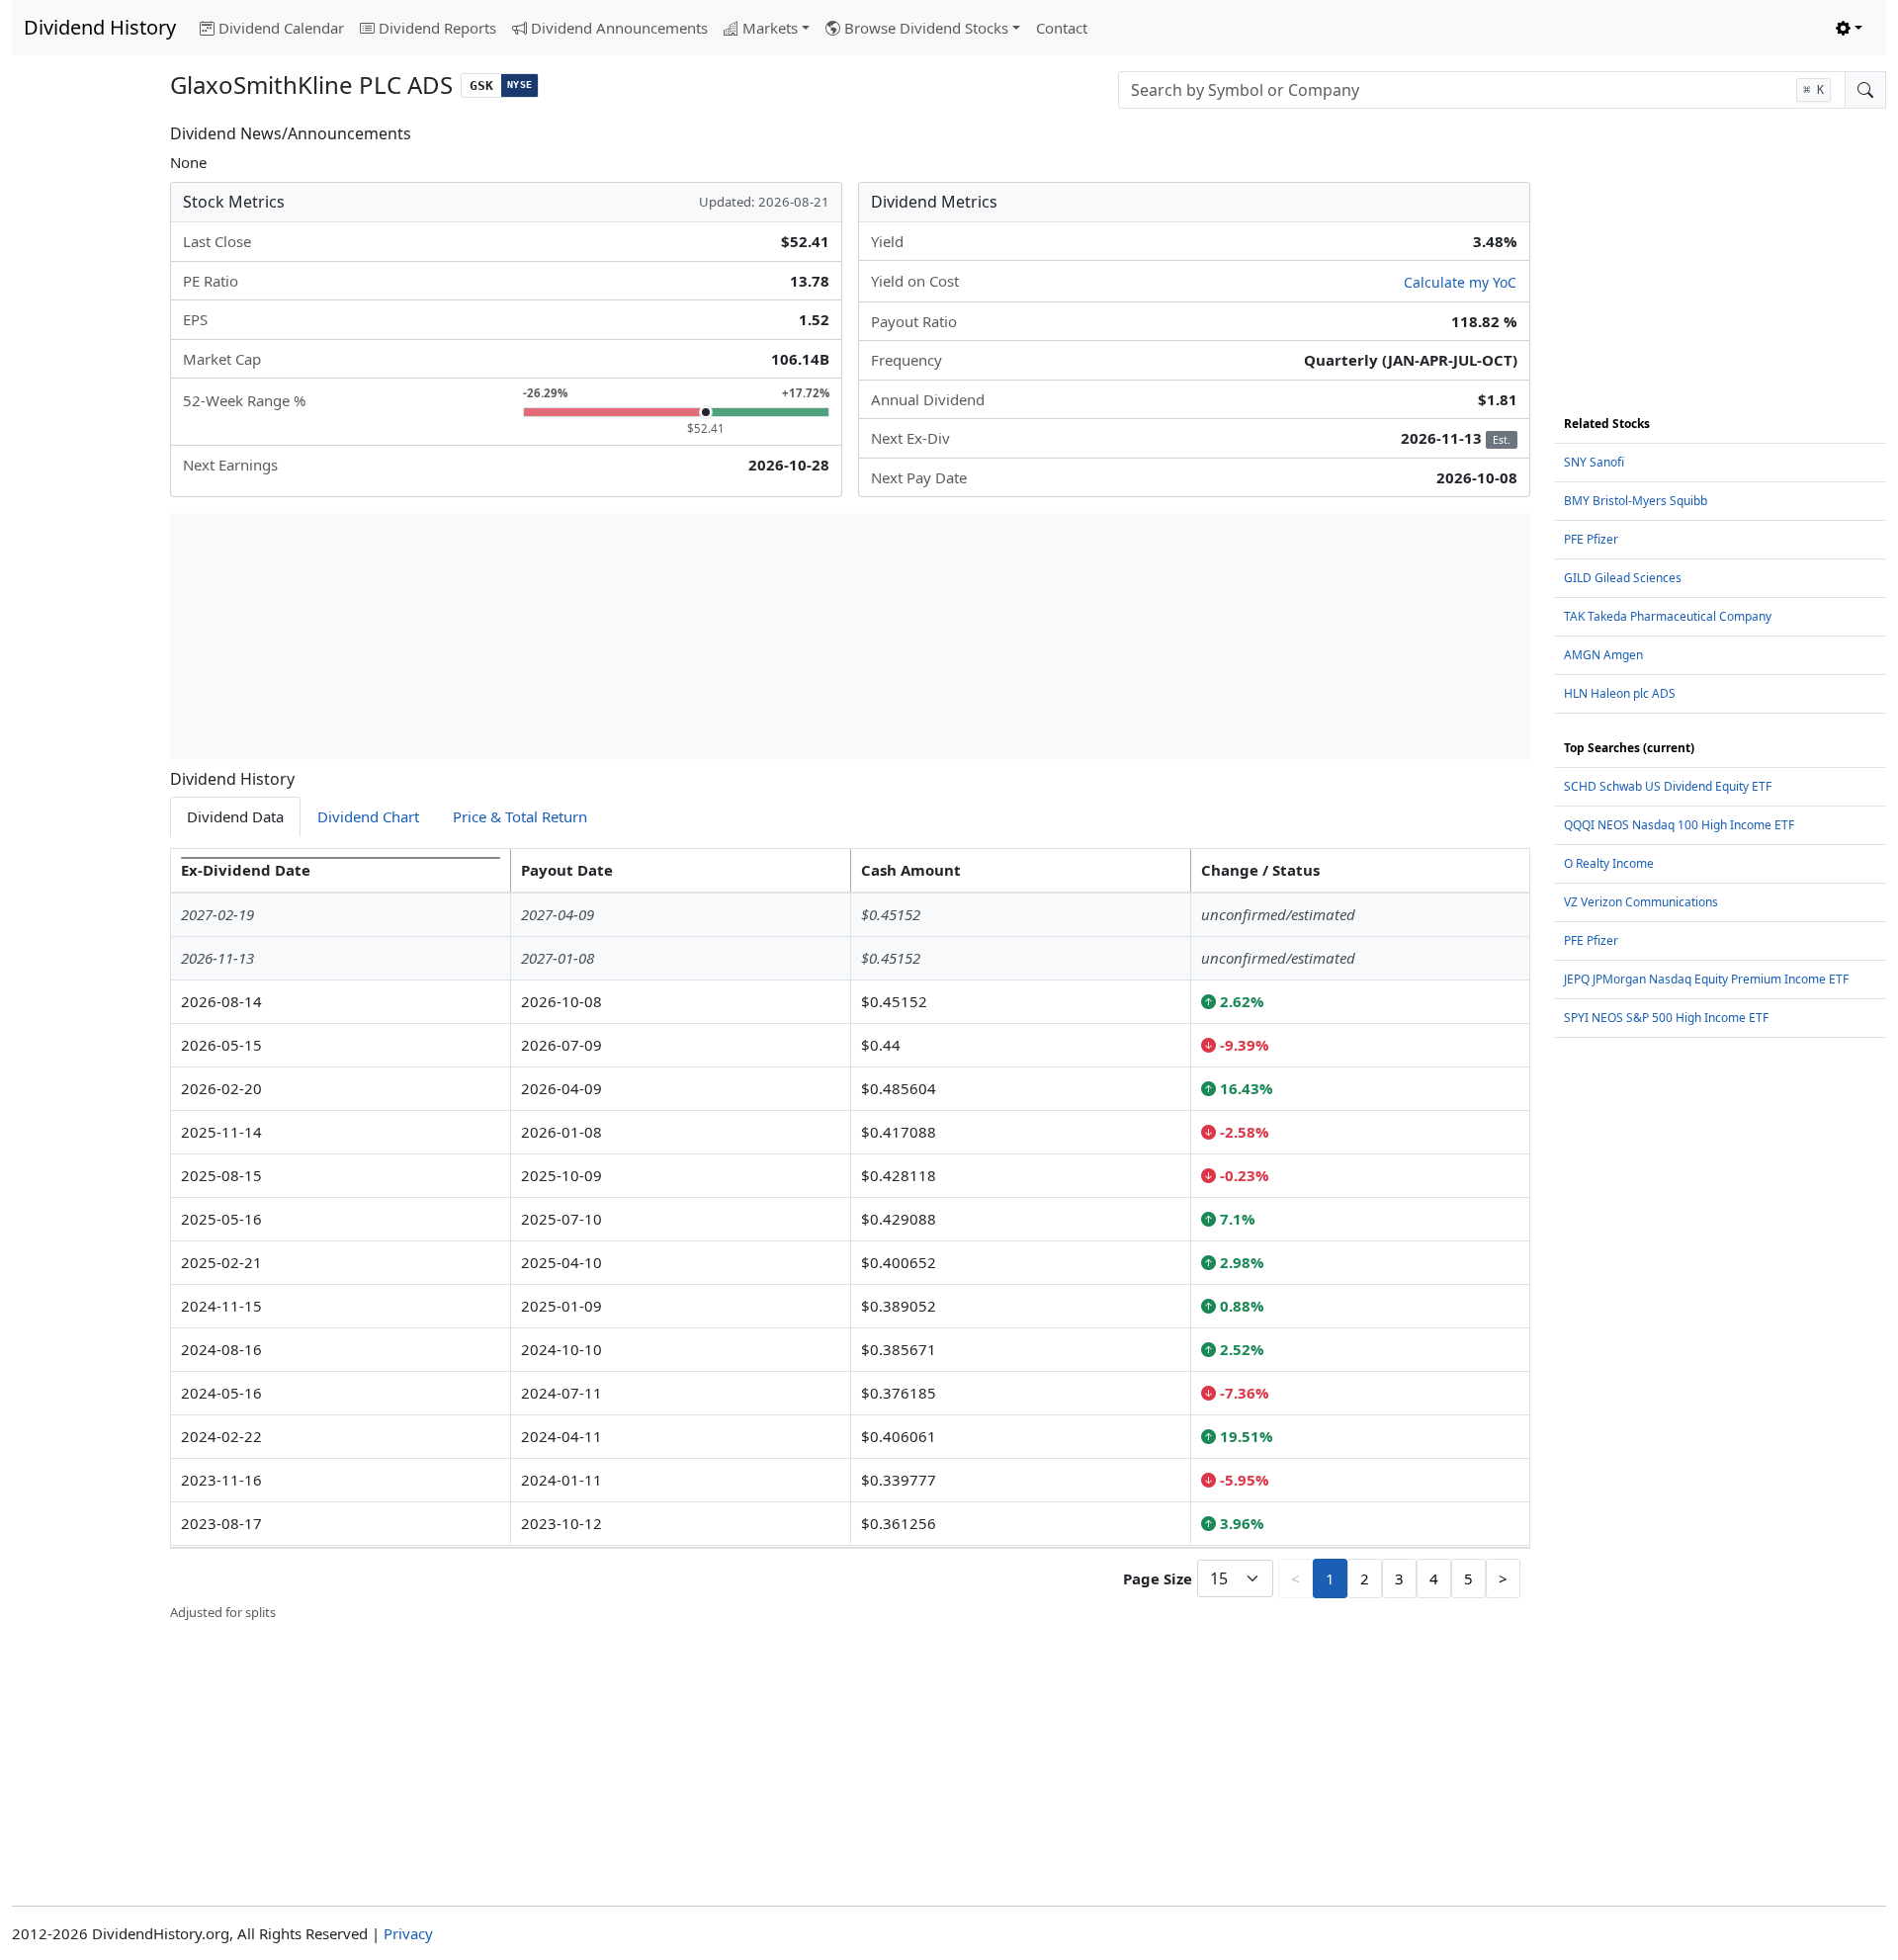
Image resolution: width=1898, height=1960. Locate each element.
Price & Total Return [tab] (520, 816)
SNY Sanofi (1594, 462)
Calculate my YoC (1460, 282)
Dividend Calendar (281, 28)
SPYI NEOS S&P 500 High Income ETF (1666, 1018)
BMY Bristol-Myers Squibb (1636, 501)
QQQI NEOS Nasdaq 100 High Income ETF (1679, 825)
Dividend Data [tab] (235, 816)
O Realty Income (1609, 863)
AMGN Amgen (1603, 655)
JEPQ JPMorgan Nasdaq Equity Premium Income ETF (1706, 979)
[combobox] (1482, 90)
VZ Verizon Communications (1641, 902)
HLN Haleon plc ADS (1620, 693)
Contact (1062, 28)
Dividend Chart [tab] (368, 816)
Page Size (1158, 1578)
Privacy (408, 1933)
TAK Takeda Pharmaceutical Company (1668, 616)
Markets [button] (770, 28)
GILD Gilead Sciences (1623, 578)
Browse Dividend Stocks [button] (926, 28)
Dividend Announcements (619, 28)
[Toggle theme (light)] (1849, 28)
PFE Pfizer (1591, 539)
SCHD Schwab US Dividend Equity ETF (1668, 786)
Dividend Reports (437, 28)
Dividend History (100, 27)
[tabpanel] (850, 1236)
